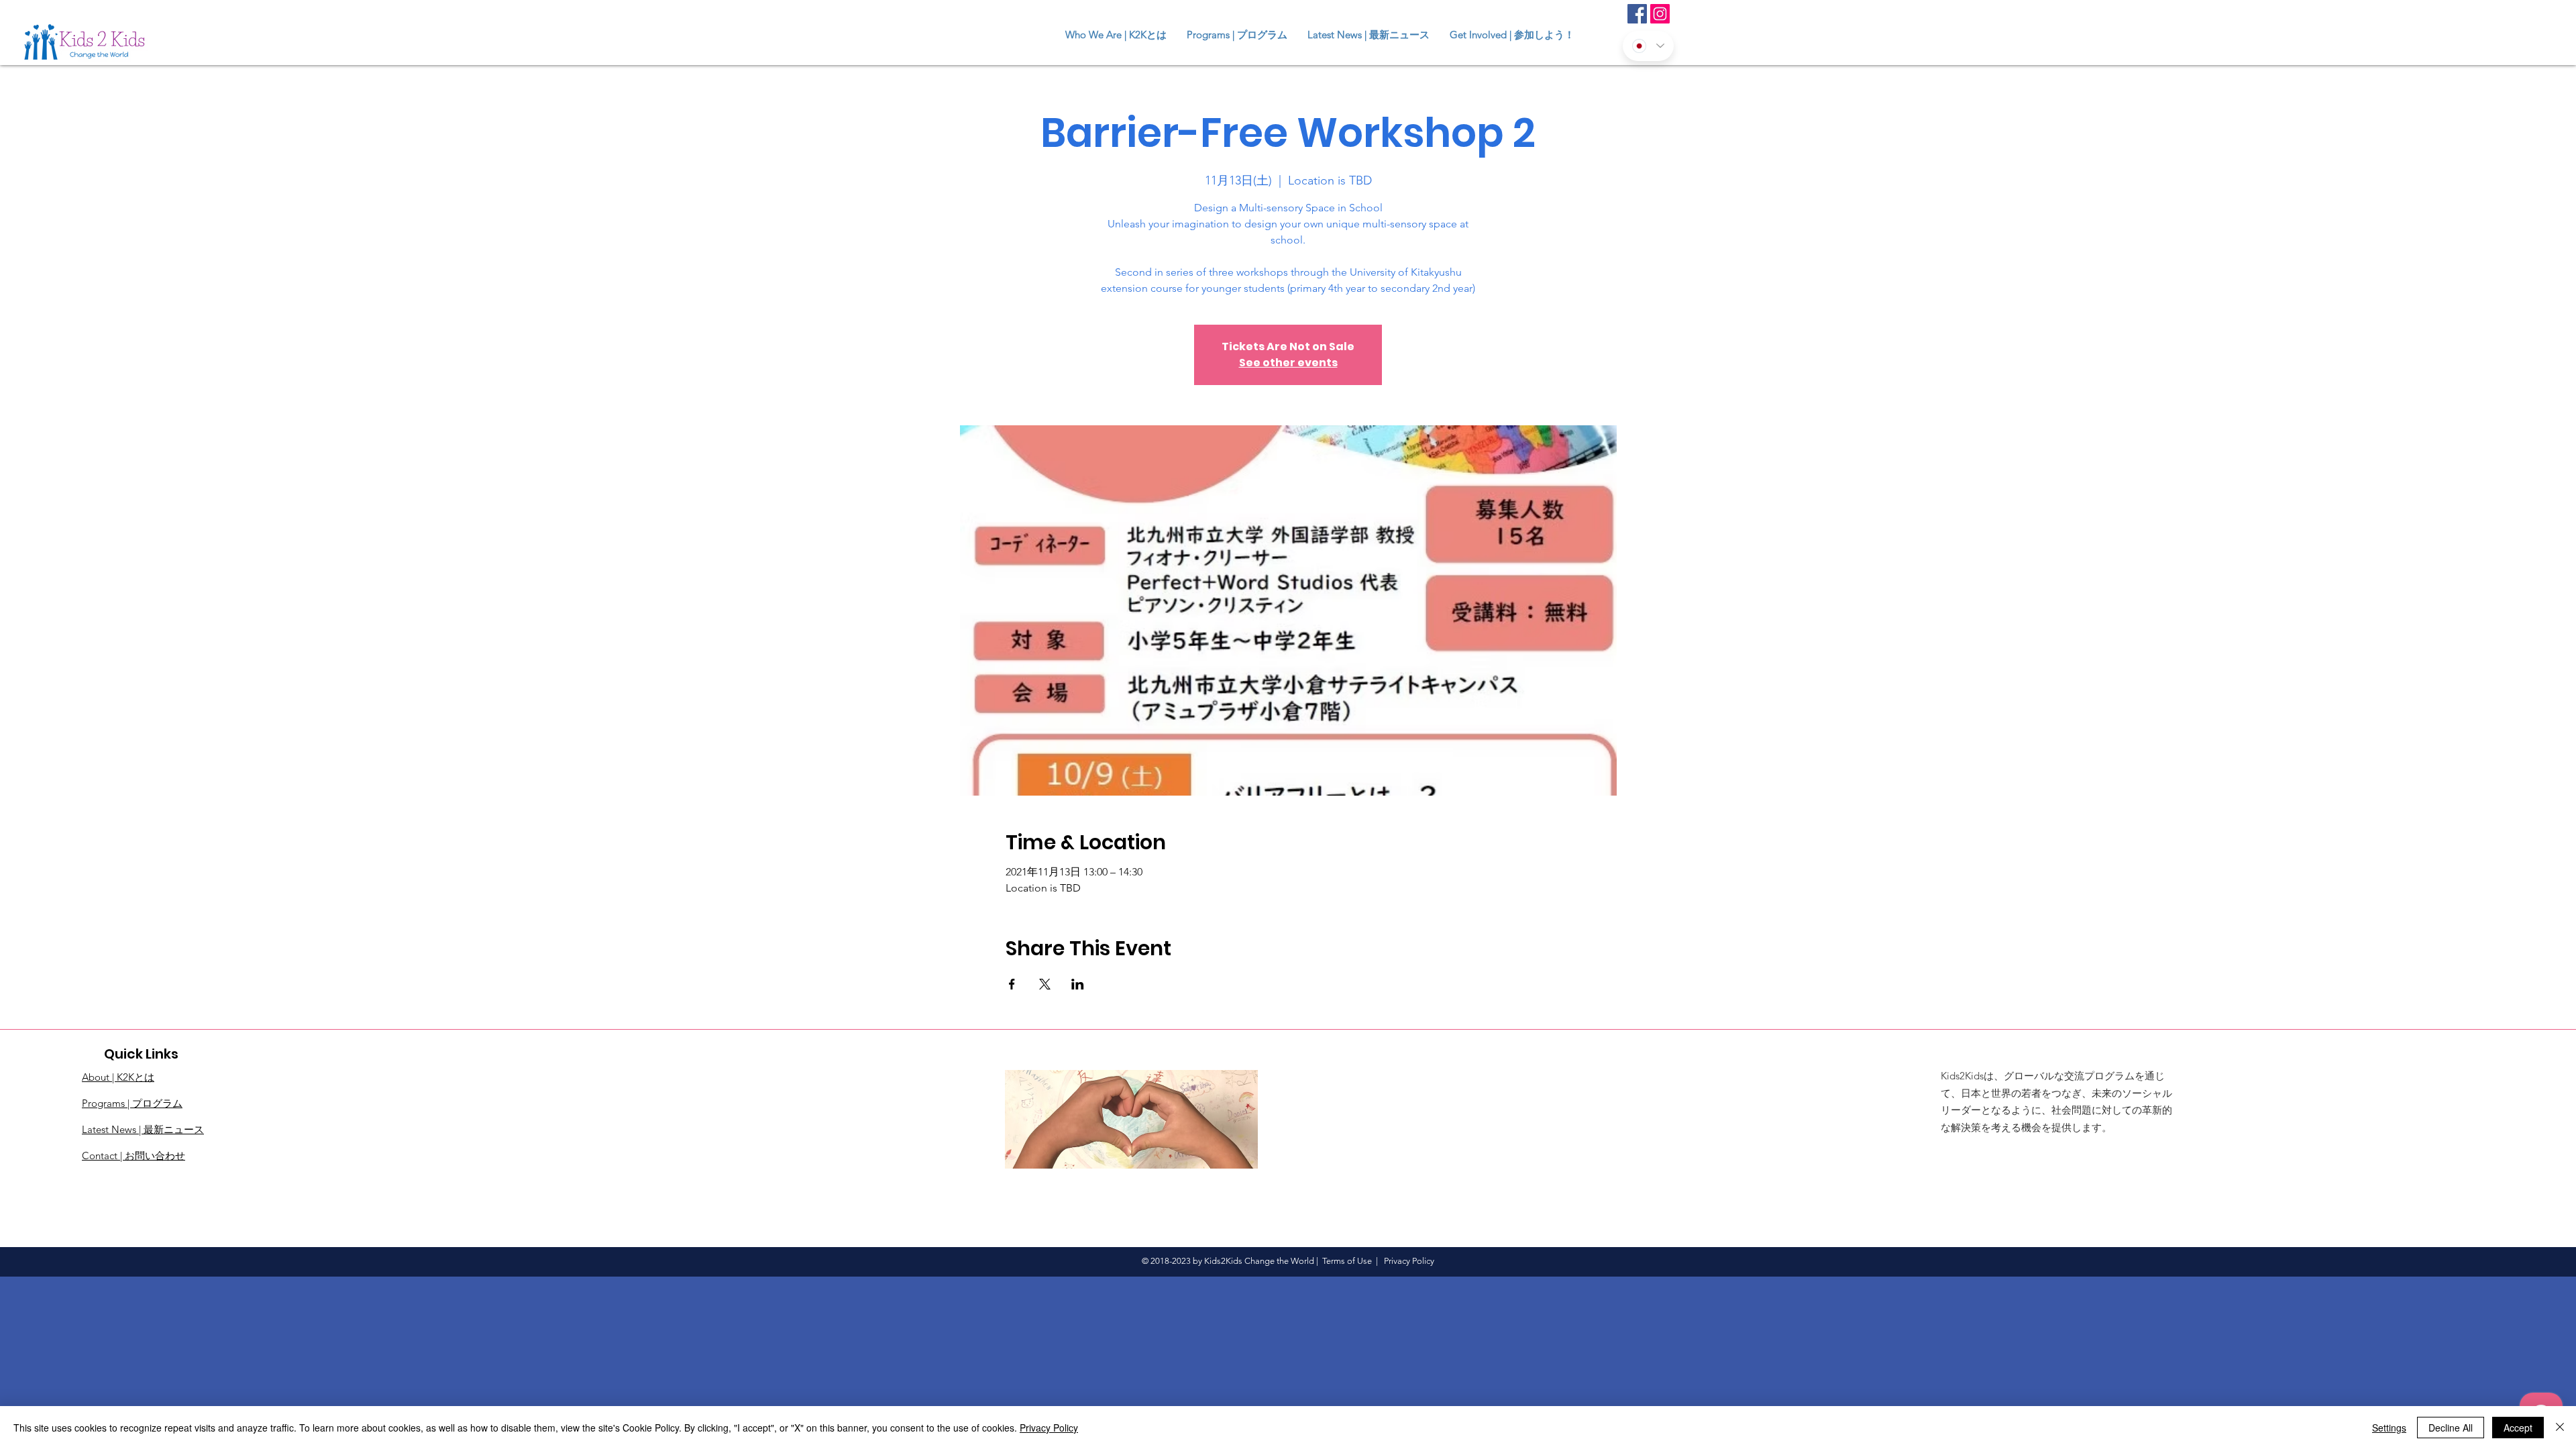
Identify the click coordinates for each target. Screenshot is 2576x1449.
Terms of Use (1347, 1261)
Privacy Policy (1049, 1428)
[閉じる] (2560, 1428)
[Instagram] (1660, 14)
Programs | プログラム (132, 1103)
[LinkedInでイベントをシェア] (1078, 984)
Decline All (2451, 1428)
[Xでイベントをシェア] (1045, 984)
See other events (1288, 363)
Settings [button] (2389, 1428)
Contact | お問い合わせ (133, 1156)
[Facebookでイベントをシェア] (1012, 984)
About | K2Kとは (118, 1077)
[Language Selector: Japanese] (1648, 46)
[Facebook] (1637, 14)
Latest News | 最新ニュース (143, 1129)
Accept (2518, 1428)
